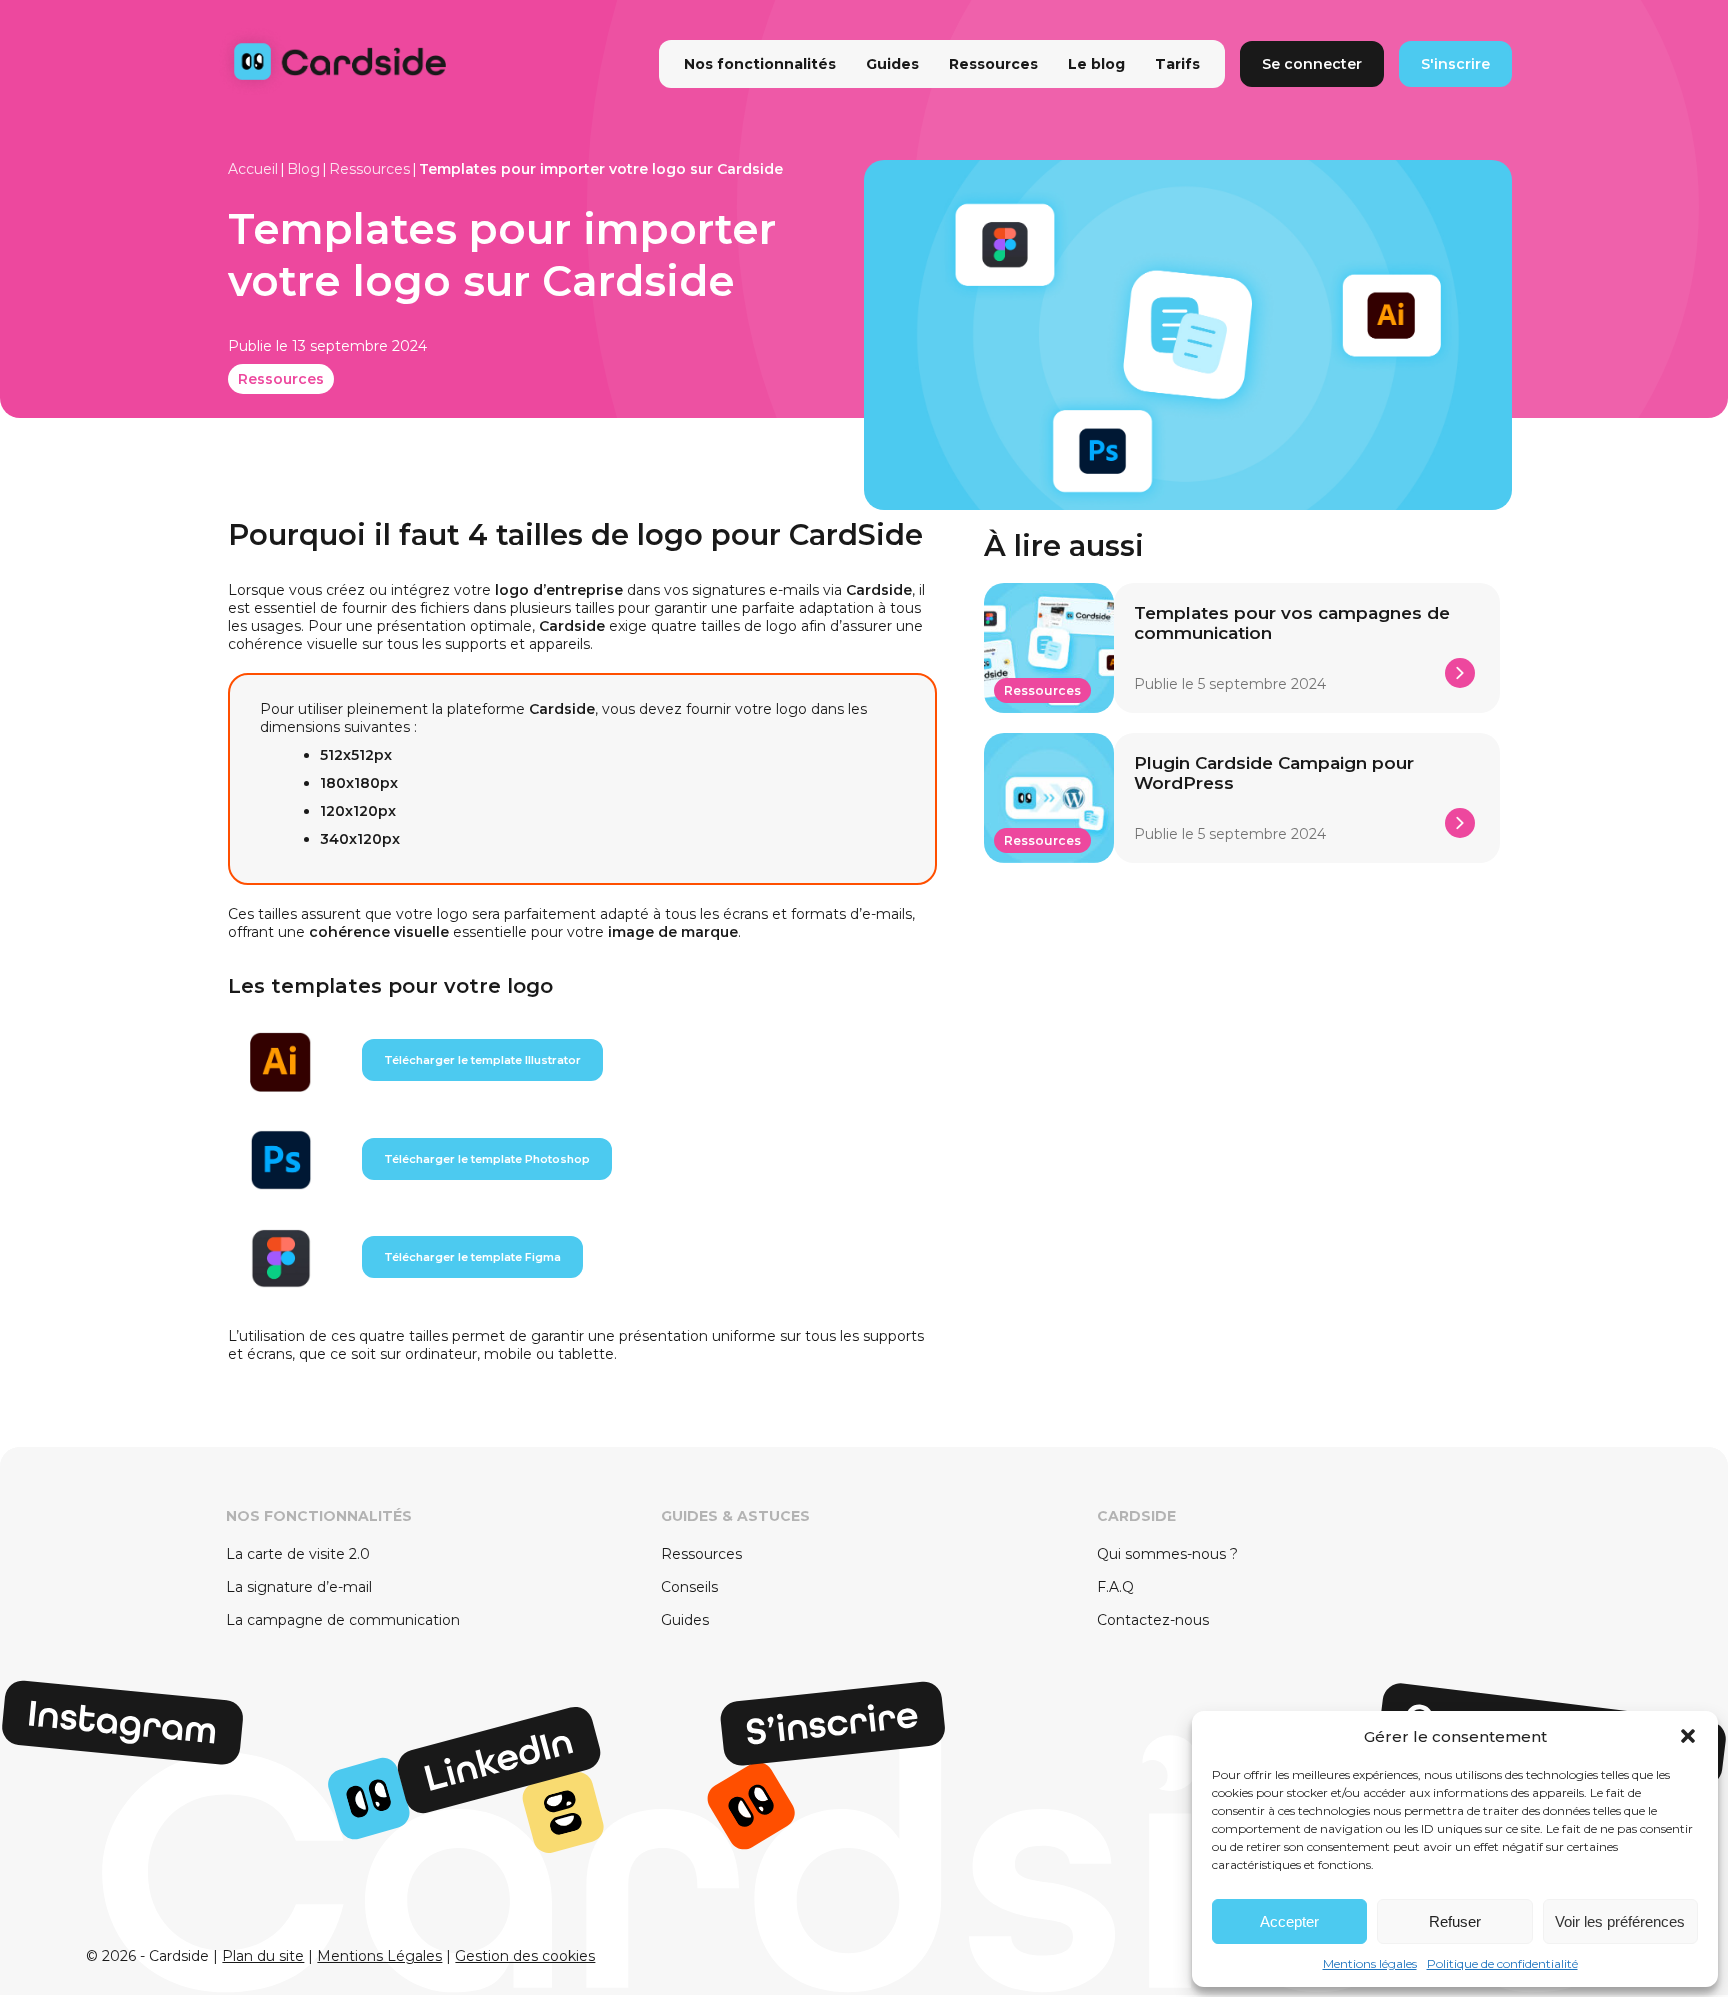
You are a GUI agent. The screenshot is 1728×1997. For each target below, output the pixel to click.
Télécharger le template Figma (472, 1257)
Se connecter (1312, 64)
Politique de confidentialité (1502, 1963)
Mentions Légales (379, 1956)
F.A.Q (1115, 1587)
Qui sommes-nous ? (1167, 1554)
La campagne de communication (343, 1620)
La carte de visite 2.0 (298, 1554)
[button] (1688, 1736)
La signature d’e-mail (299, 1587)
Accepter (1289, 1921)
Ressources (993, 64)
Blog (303, 169)
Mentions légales (1370, 1963)
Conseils (689, 1587)
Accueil (253, 169)
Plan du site (263, 1956)
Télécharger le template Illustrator (482, 1060)
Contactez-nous (1153, 1620)
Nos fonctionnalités (760, 64)
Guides (892, 64)
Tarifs (1177, 64)
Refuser (1455, 1921)
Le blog (1096, 64)
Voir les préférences (1620, 1921)
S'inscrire (1455, 64)
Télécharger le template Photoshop (487, 1159)
